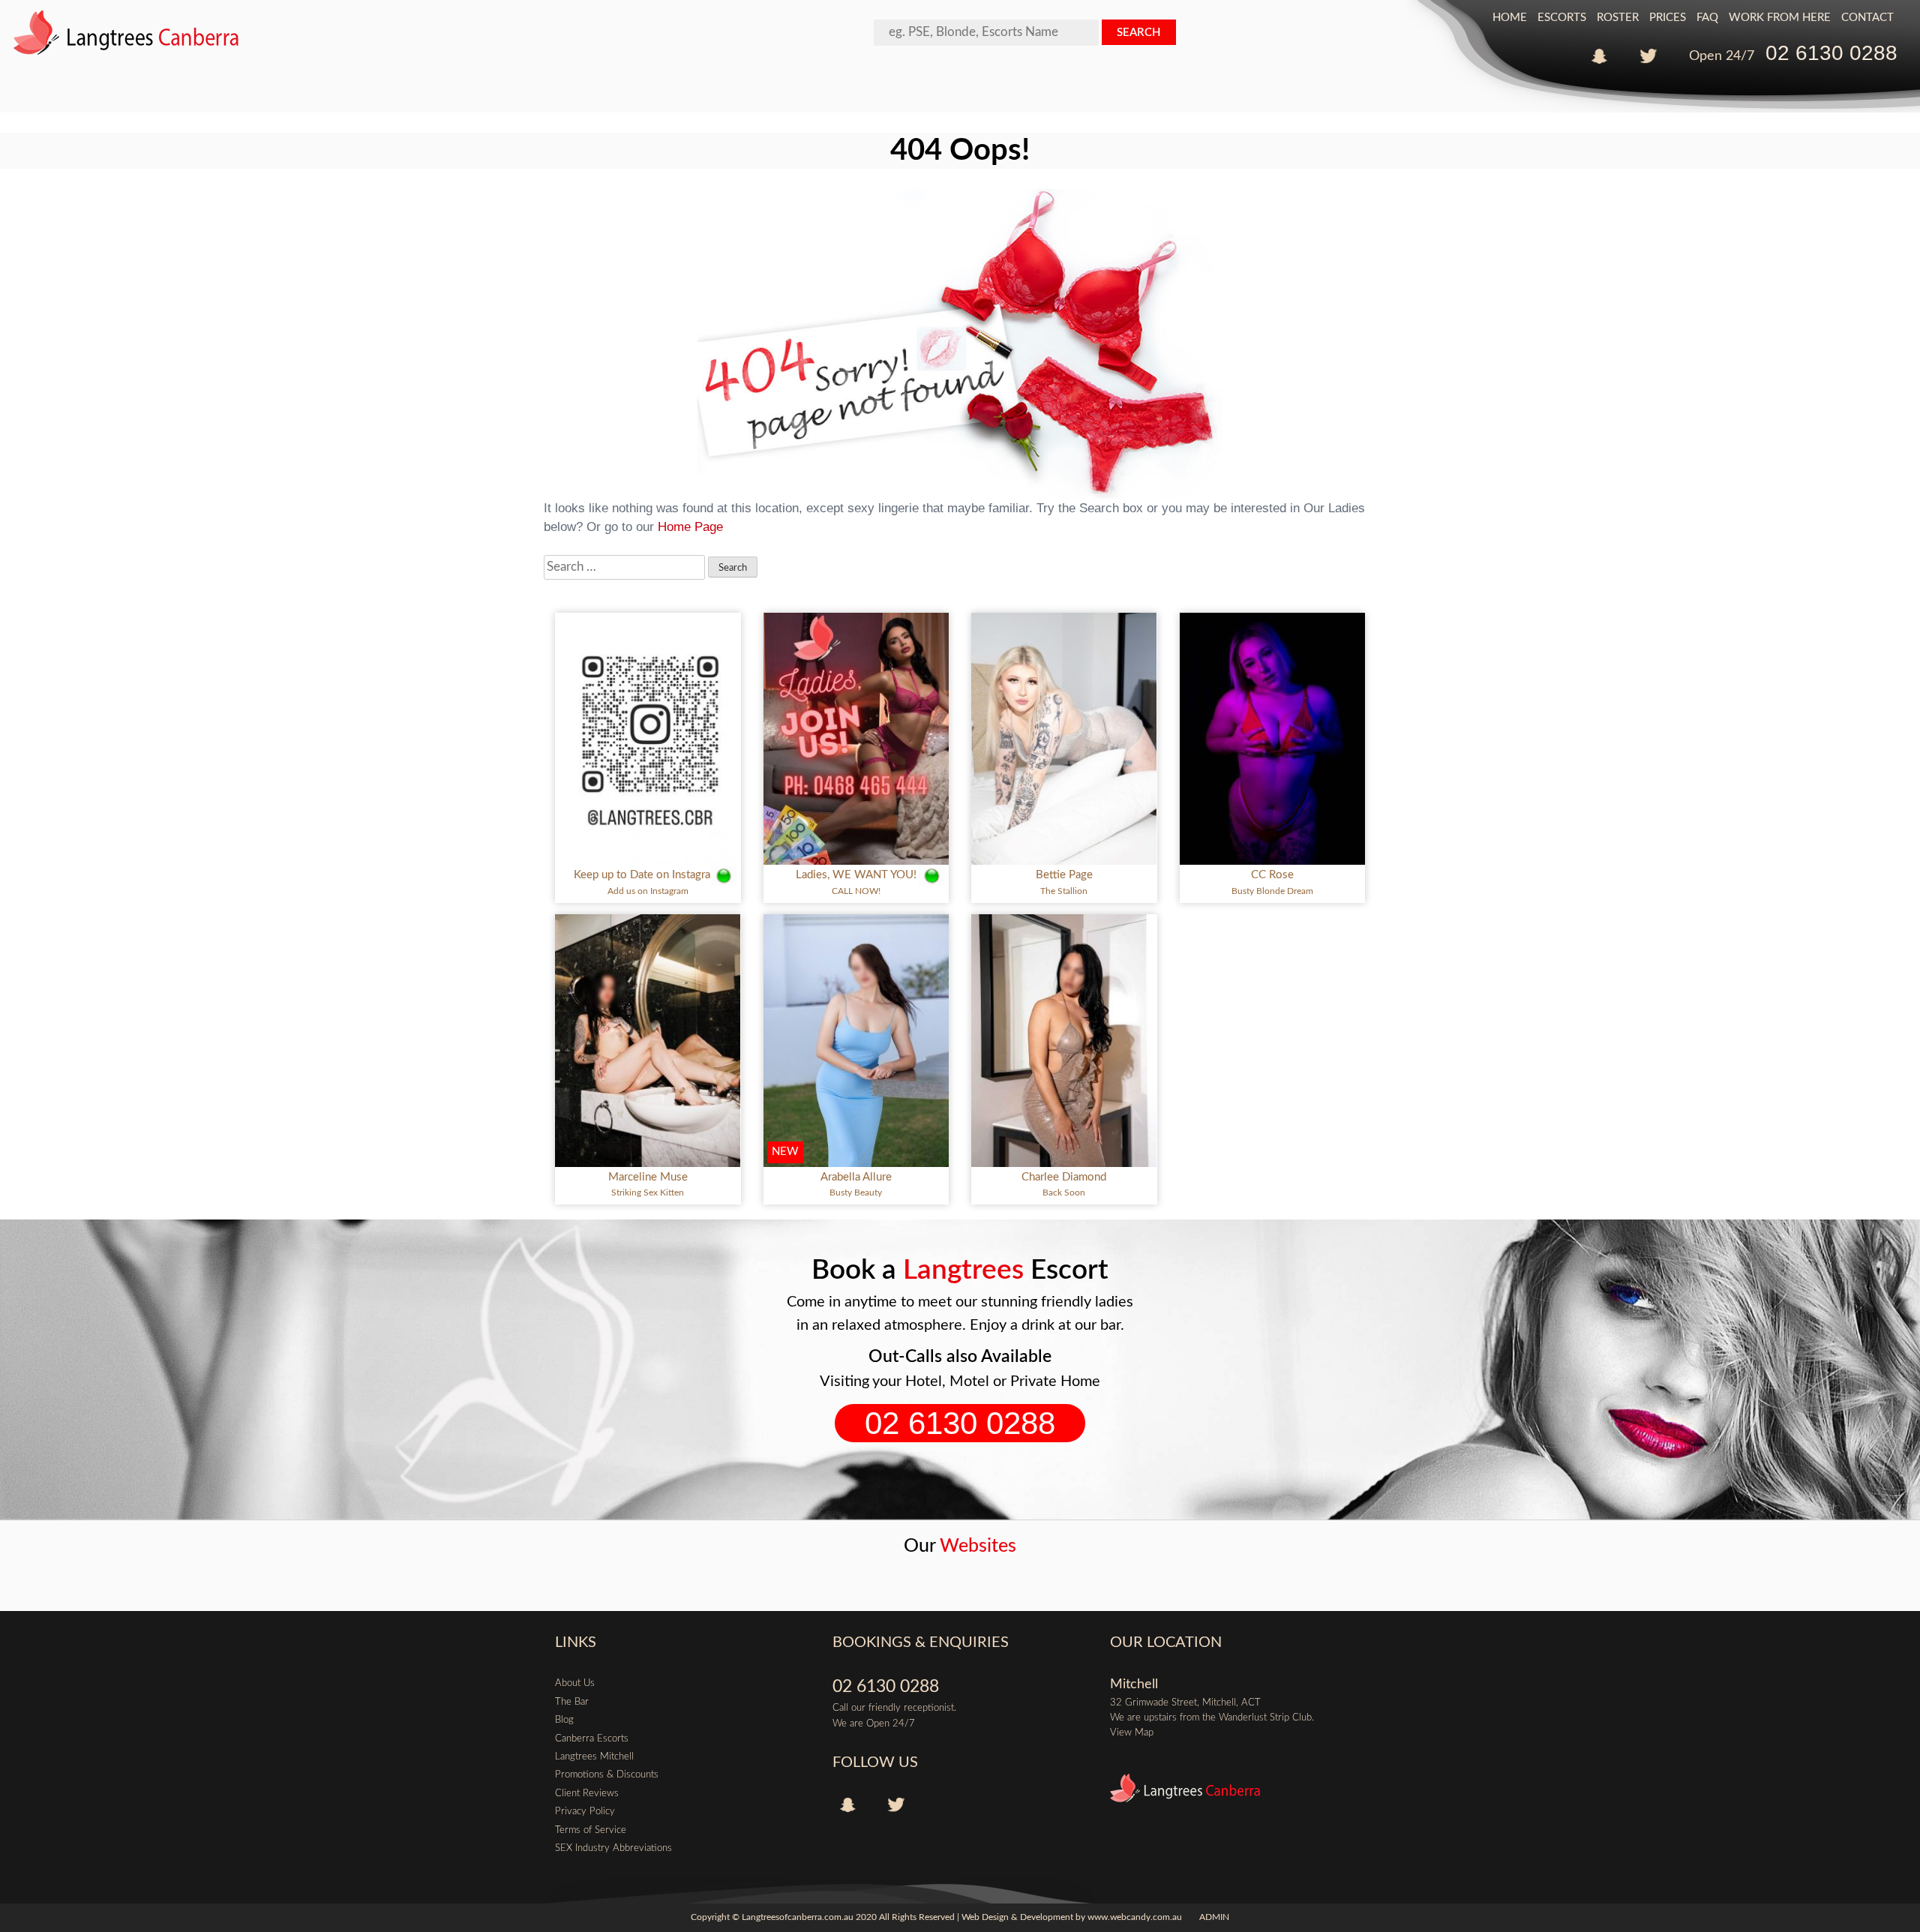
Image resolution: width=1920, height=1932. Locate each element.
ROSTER (1618, 18)
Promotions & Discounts (607, 1774)
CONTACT (1867, 18)
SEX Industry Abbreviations (613, 1848)
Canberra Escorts (592, 1738)
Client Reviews (587, 1793)
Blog (564, 1720)
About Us (575, 1683)
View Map (1132, 1732)
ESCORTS (1562, 18)
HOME (1510, 18)
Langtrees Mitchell (594, 1756)
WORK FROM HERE (1780, 18)
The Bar (572, 1702)
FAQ (1707, 18)
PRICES (1668, 18)
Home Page (690, 527)
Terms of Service (591, 1830)
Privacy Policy (585, 1811)
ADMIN (1214, 1917)
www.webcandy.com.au (1135, 1917)
